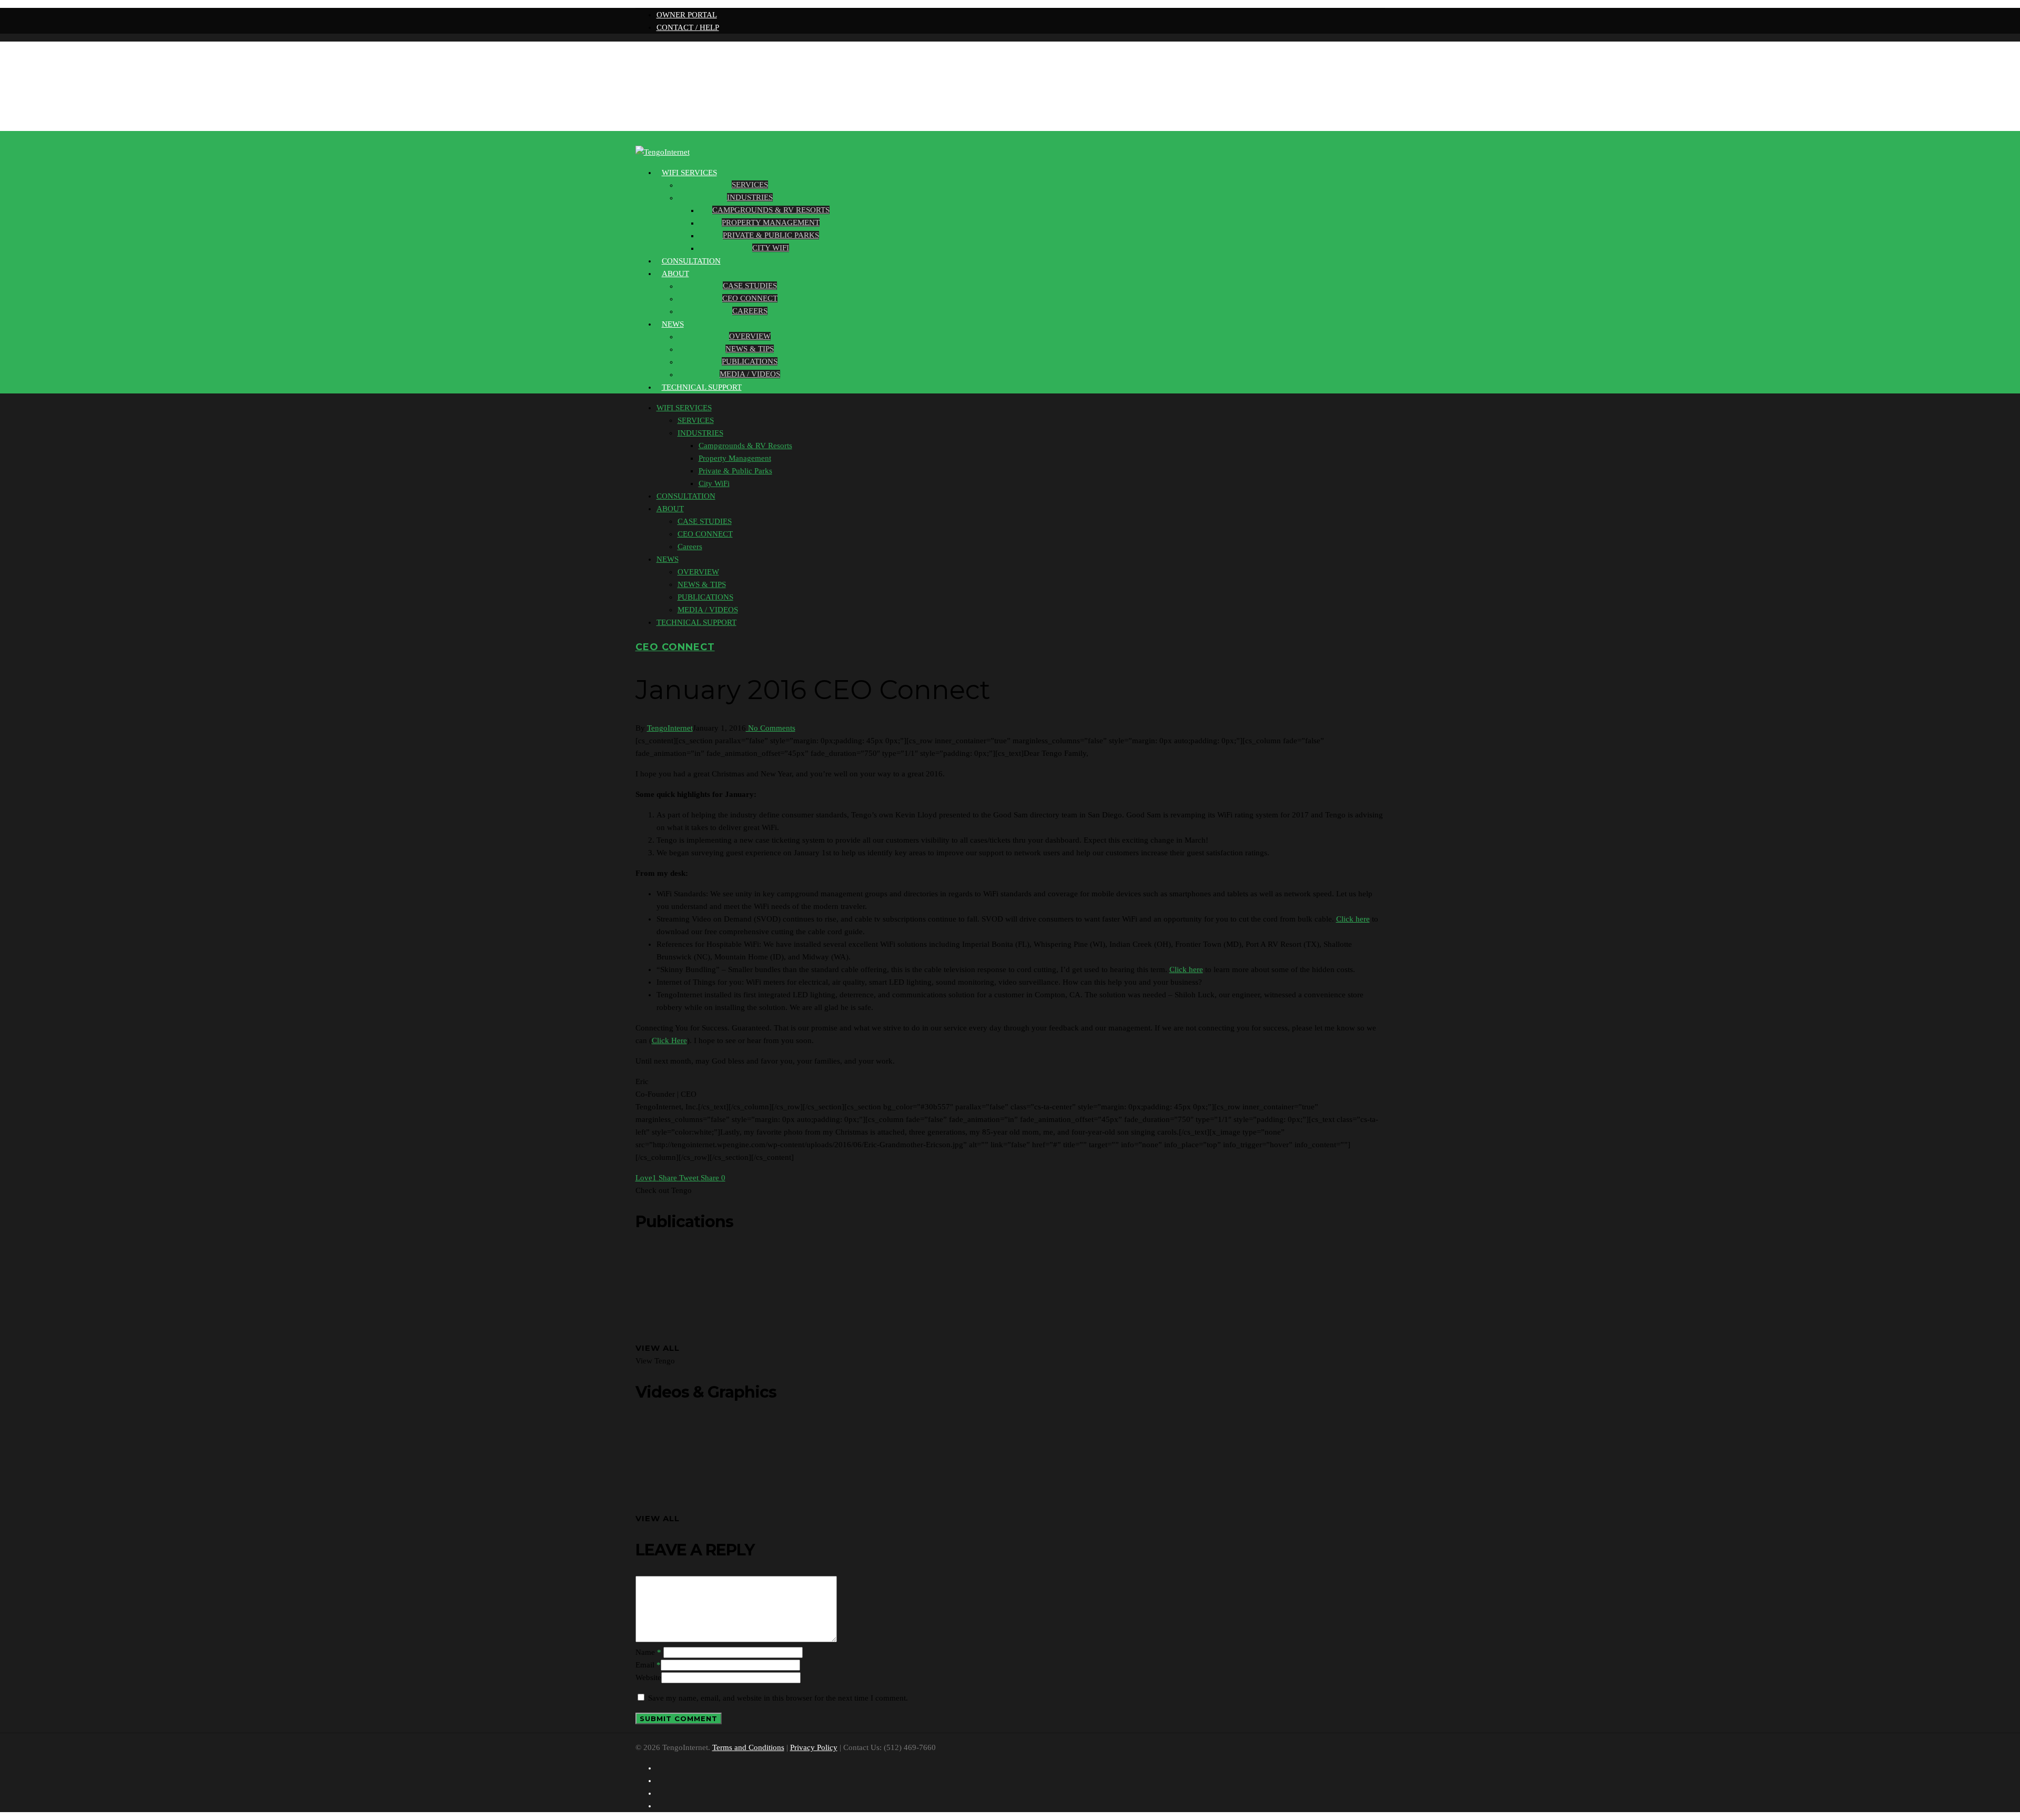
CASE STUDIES (750, 286)
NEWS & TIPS (750, 349)
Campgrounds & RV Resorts (771, 210)
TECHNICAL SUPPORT (702, 387)
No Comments (771, 728)
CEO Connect (675, 647)
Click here (1353, 919)
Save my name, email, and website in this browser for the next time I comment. (778, 1698)
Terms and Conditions (748, 1747)
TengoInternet (670, 728)
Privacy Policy (814, 1747)
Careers (750, 311)
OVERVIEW (750, 336)
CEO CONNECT (750, 298)
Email (648, 1665)
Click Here (669, 1040)
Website (648, 1677)
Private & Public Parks (771, 235)
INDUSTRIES (750, 197)
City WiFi (771, 248)
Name (648, 1652)
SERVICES (750, 185)
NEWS (673, 324)
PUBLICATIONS (750, 361)
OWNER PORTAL (687, 15)
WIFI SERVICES (689, 173)
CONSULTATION (686, 496)
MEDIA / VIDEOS (750, 374)
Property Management (771, 223)
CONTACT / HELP (688, 27)
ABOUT (675, 274)
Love (646, 1178)
